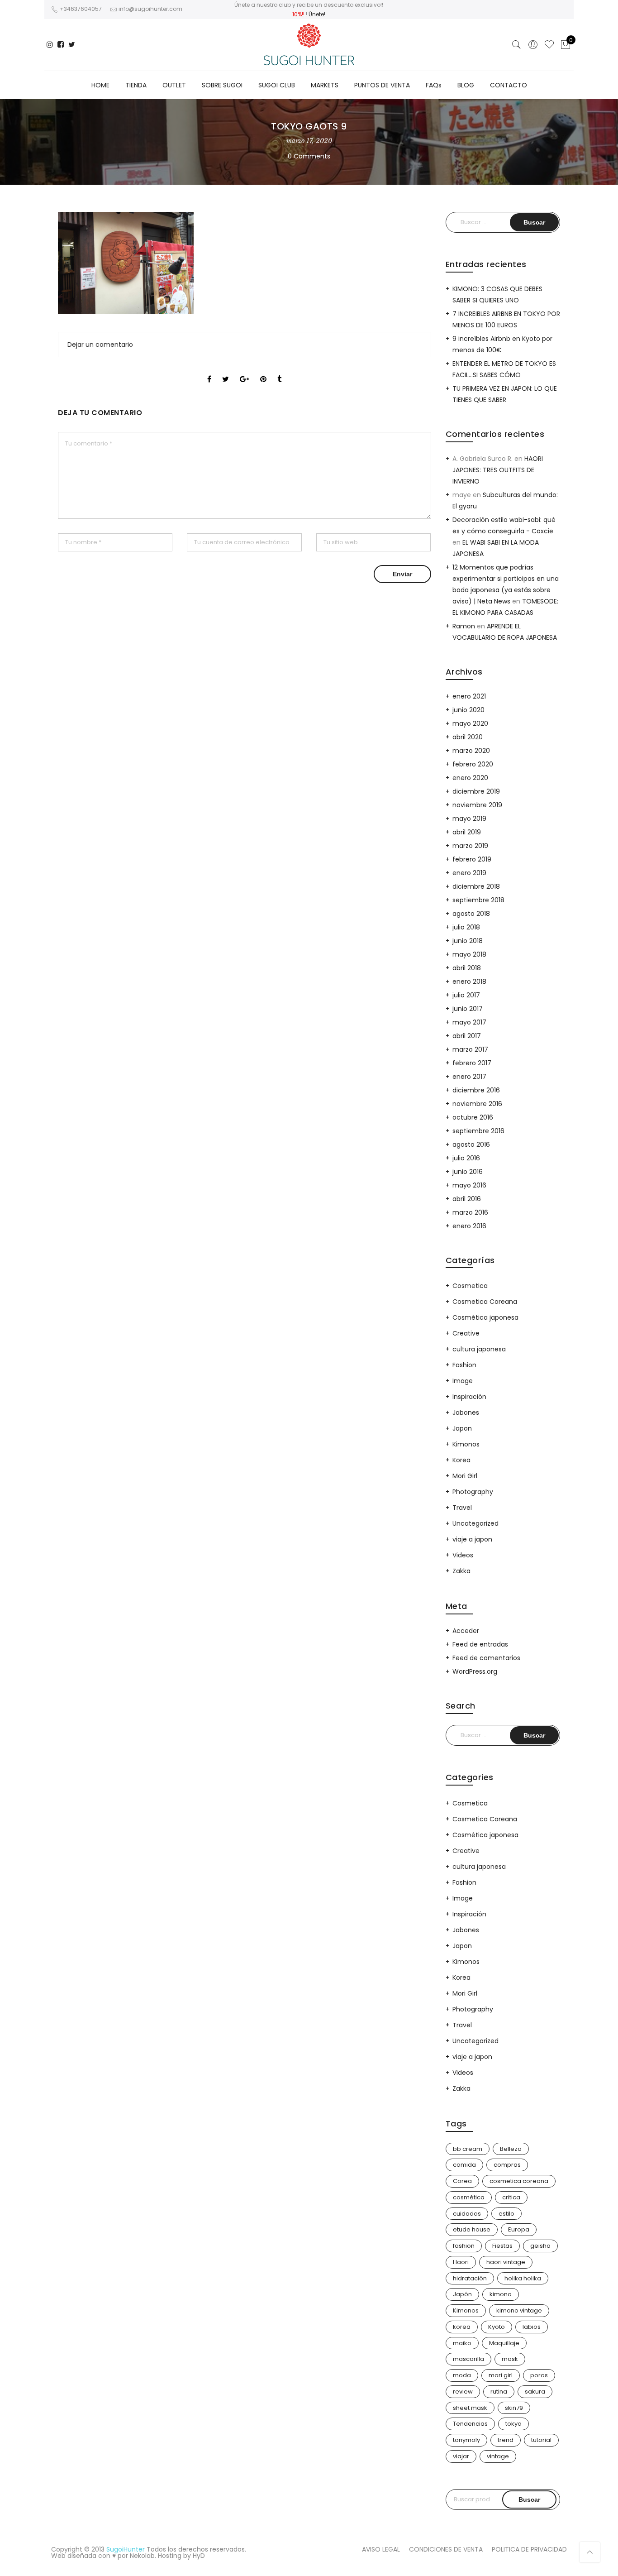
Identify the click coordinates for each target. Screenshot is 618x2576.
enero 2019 (469, 873)
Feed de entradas (480, 1644)
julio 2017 (466, 995)
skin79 (514, 2408)
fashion (464, 2246)
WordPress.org (475, 1671)
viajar (461, 2456)
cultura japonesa (479, 1349)
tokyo (513, 2424)
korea (462, 2327)
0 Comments (309, 156)
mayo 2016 (469, 1185)
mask (510, 2359)
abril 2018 (467, 968)
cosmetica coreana (519, 2181)
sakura (535, 2392)
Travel (462, 1508)
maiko (462, 2343)
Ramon (464, 626)
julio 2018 (466, 927)
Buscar (529, 2499)
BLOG (466, 85)
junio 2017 (468, 1009)
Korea (461, 1460)
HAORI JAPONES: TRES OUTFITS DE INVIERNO (498, 470)
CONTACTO (509, 85)
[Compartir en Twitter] (226, 371)
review (463, 2392)
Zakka (461, 1571)
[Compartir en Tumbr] (279, 371)
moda (462, 2375)
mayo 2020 (470, 723)
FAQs (434, 85)
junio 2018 (468, 941)
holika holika (523, 2278)
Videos (463, 1555)
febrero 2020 (473, 764)
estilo (506, 2214)
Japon (462, 1428)
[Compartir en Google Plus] (245, 371)
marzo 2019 (470, 846)
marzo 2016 (470, 1212)
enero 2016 (469, 1226)
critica (511, 2197)
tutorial (541, 2440)
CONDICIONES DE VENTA (446, 2549)
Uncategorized (475, 1523)
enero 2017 (469, 1077)
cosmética (469, 2197)
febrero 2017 (472, 1063)
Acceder (466, 1631)
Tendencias (470, 2424)
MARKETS (325, 85)
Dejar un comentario (100, 345)
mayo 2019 (469, 819)
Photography (473, 1492)
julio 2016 (466, 1158)
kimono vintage (519, 2310)
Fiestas (502, 2246)
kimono (501, 2294)
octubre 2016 (473, 1117)
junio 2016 (468, 1172)
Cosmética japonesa (485, 1317)
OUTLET (174, 85)
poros (539, 2375)
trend (506, 2440)
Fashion (464, 1365)
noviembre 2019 (477, 805)
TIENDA (136, 85)
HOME (100, 85)
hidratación (470, 2278)
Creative (466, 1333)
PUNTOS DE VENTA (382, 85)
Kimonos (466, 1444)
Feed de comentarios (486, 1658)
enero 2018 (469, 982)
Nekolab (142, 2556)
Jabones (466, 1412)
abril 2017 (467, 1036)
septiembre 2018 (478, 900)
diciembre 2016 (476, 1090)
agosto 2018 (471, 914)
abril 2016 (467, 1199)
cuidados (467, 2214)
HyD (199, 2556)
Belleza (511, 2149)
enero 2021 (469, 696)
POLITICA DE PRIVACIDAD (529, 2549)
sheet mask (470, 2408)
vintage (498, 2456)
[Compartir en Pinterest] (263, 371)
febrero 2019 (472, 859)
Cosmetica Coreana (485, 1302)
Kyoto (497, 2327)
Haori (461, 2262)
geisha (540, 2246)
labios (532, 2327)
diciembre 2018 (476, 886)
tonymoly (466, 2440)
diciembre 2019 (476, 791)
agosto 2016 (471, 1144)
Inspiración (469, 1397)
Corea (462, 2181)
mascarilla (468, 2359)
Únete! (317, 14)
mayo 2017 (469, 1022)
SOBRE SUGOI (222, 85)
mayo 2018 (469, 954)
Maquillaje (504, 2343)
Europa (519, 2229)
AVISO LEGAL (381, 2549)
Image (463, 1381)
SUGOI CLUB (277, 85)
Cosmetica (470, 1286)
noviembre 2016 (477, 1104)
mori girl (501, 2375)
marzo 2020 (471, 751)
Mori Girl (465, 1476)
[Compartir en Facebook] (209, 371)
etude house (472, 2229)
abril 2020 (468, 737)
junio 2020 (468, 710)
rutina (499, 2392)
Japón (462, 2294)
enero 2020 (470, 778)
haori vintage (506, 2262)
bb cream (468, 2149)
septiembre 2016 (478, 1131)
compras (507, 2165)
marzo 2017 (470, 1049)
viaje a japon (472, 1539)
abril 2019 (467, 832)
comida (464, 2165)
